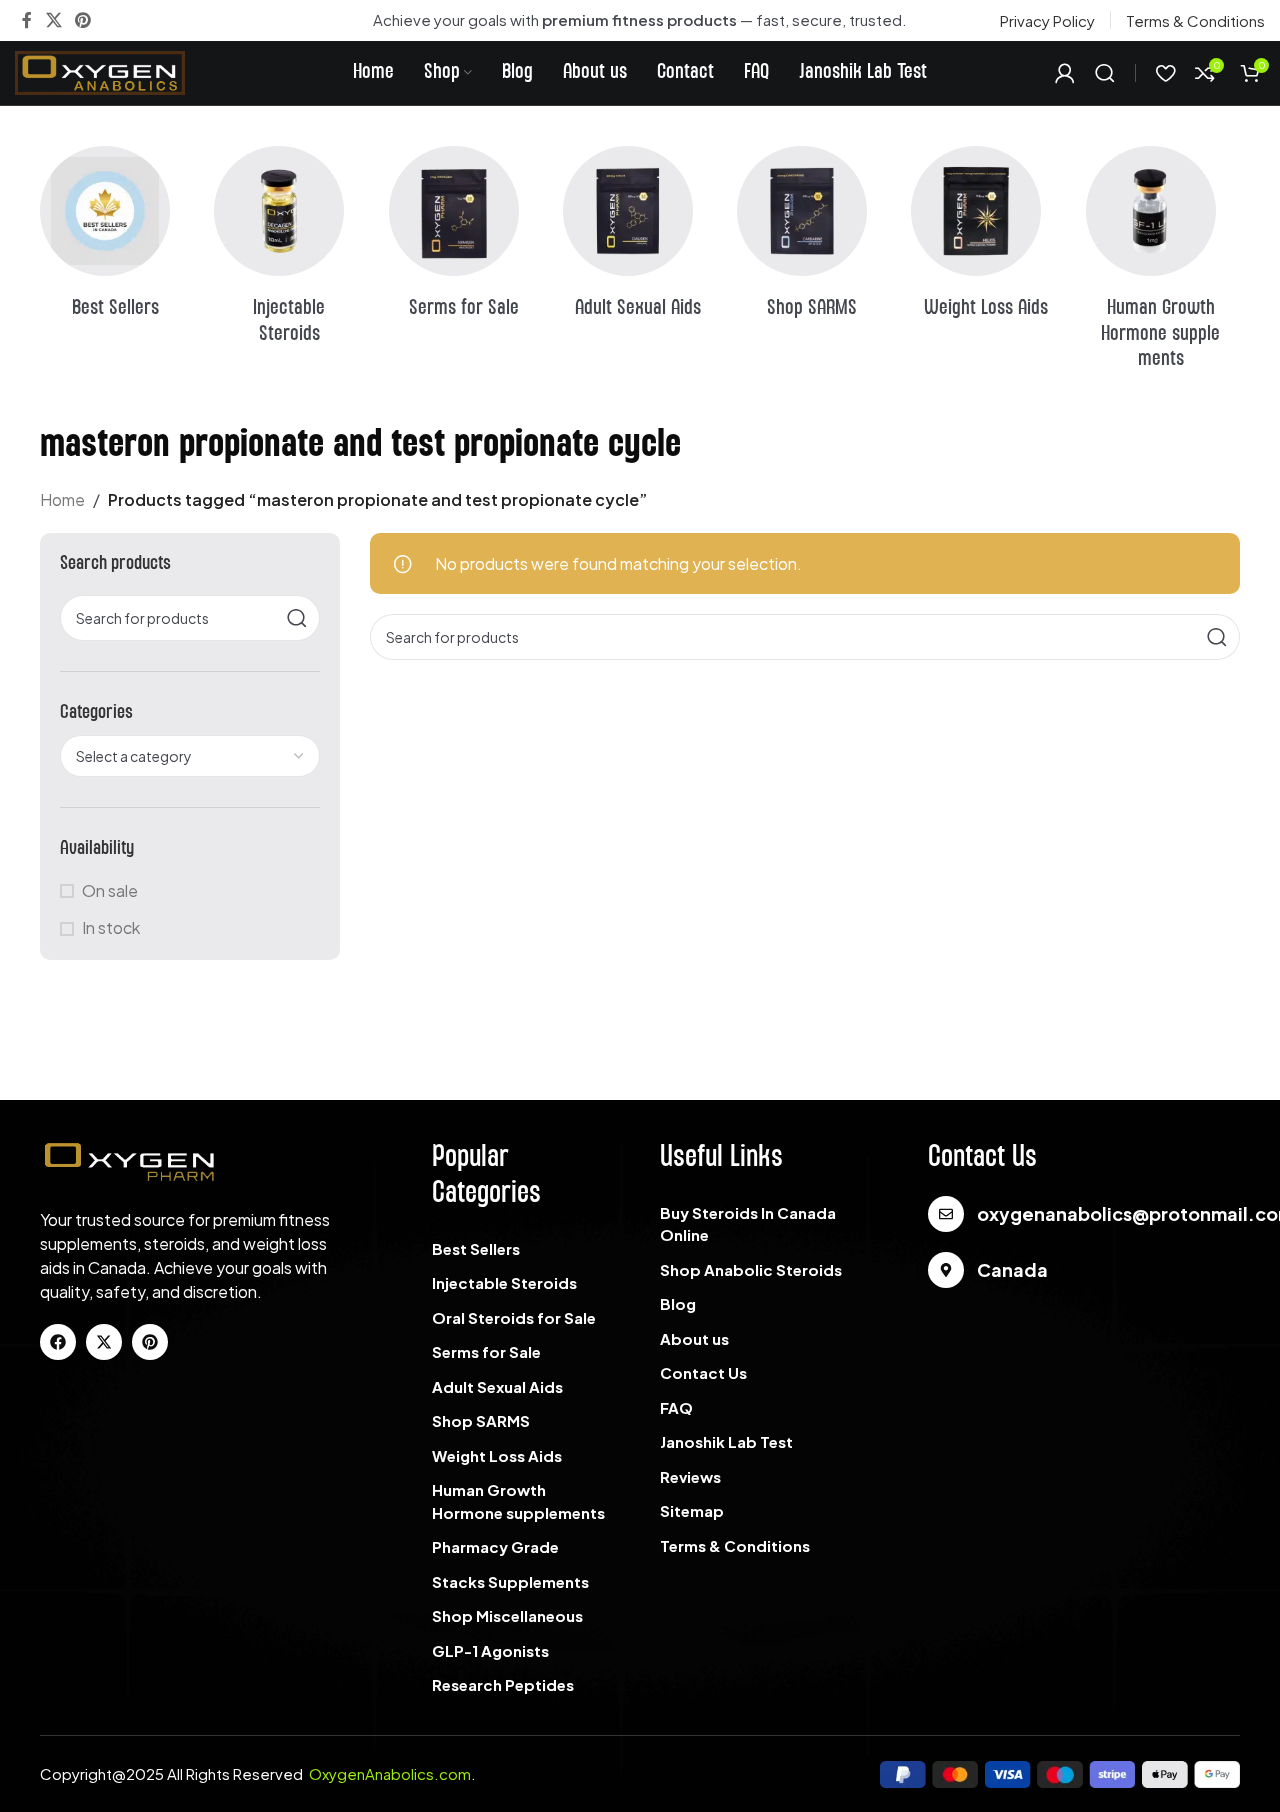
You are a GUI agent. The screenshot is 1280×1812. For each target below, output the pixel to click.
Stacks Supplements (510, 1581)
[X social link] (53, 20)
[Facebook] (58, 1342)
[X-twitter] (104, 1342)
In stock (111, 927)
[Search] (1105, 73)
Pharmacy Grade (495, 1546)
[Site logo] (100, 70)
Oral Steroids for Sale (514, 1317)
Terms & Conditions (735, 1545)
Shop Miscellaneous (507, 1615)
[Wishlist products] (1165, 73)
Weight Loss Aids (497, 1455)
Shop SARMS (481, 1420)
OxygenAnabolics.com (390, 1773)
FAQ (676, 1407)
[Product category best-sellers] (117, 239)
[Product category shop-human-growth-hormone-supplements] (1163, 264)
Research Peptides (503, 1684)
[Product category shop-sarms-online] (814, 239)
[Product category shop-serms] (466, 239)
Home (62, 499)
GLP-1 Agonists (490, 1650)
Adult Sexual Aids (497, 1386)
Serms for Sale (486, 1351)
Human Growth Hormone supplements (518, 1501)
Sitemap (692, 1510)
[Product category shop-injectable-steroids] (291, 251)
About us (694, 1338)
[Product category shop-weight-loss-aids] (988, 239)
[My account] (1065, 73)
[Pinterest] (150, 1342)
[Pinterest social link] (82, 20)
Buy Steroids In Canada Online (748, 1224)
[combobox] (190, 756)
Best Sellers (476, 1248)
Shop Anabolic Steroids (751, 1269)
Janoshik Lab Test (726, 1441)
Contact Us (703, 1372)
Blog (678, 1303)
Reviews (690, 1476)
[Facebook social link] (27, 20)
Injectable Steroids (504, 1282)
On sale (110, 890)
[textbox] (190, 756)
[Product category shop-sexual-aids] (640, 239)
